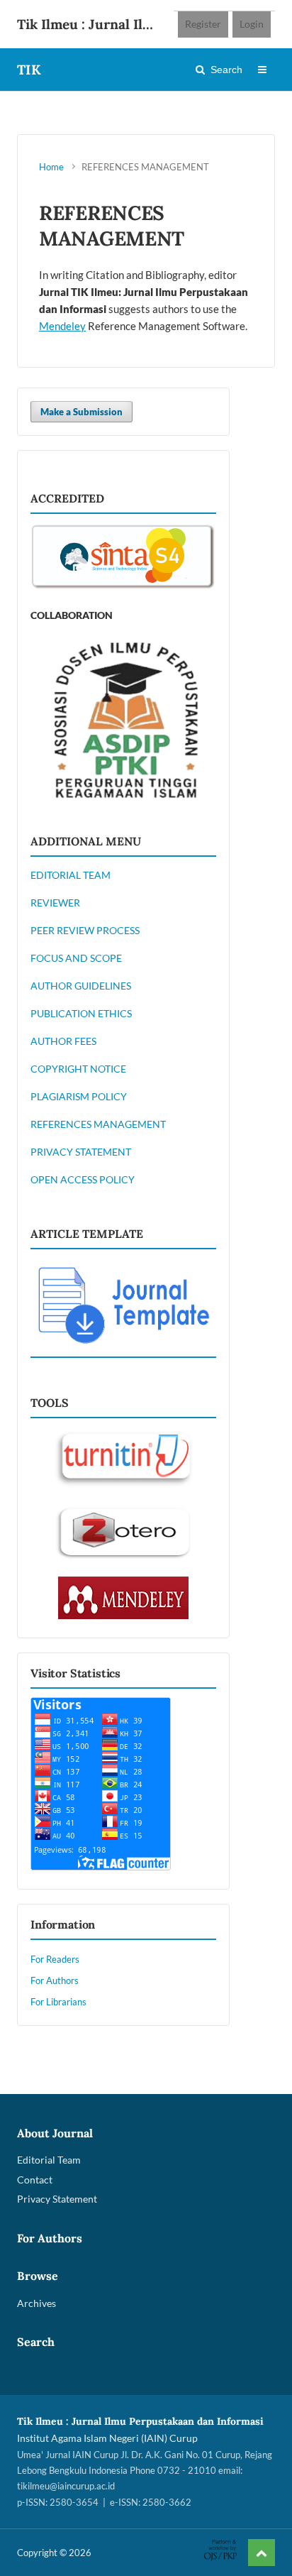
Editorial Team (49, 2160)
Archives (36, 2303)
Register (203, 24)
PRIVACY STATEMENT (81, 1152)
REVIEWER (55, 903)
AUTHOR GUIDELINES (81, 986)
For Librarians (58, 2002)
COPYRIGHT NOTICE (78, 1069)
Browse (38, 2276)
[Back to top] (262, 2553)
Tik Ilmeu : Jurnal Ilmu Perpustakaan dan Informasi (90, 24)
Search (226, 70)
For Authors (55, 1980)
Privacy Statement (57, 2199)
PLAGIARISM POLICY (79, 1096)
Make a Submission (82, 412)
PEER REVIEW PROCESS (85, 930)
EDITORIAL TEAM (71, 875)
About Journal (55, 2133)
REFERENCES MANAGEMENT (98, 1124)
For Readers (55, 1959)
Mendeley (62, 326)
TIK (29, 70)
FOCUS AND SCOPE (76, 958)
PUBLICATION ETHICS (81, 1013)
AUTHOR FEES (63, 1041)
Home (51, 167)
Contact (35, 2180)
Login (252, 24)
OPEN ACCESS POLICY (83, 1179)
